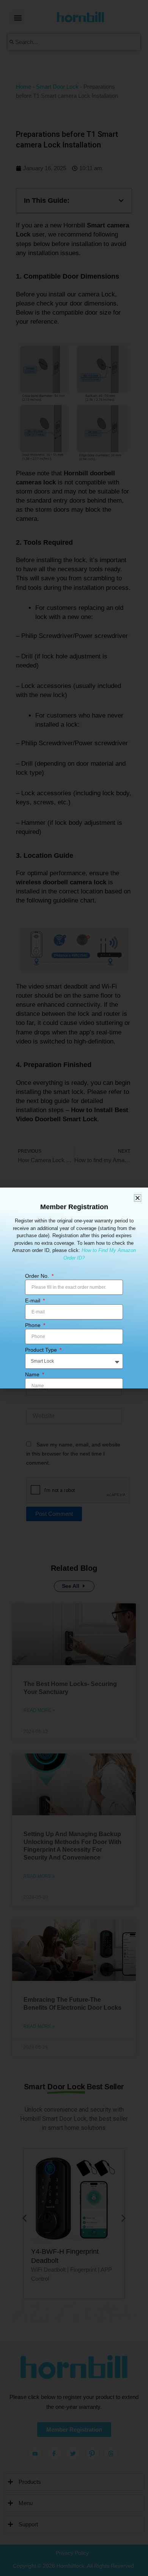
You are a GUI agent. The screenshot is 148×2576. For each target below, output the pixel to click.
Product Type (42, 1350)
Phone (34, 1325)
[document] (74, 1288)
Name (33, 1374)
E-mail (33, 1301)
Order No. (38, 1276)
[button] (138, 1198)
